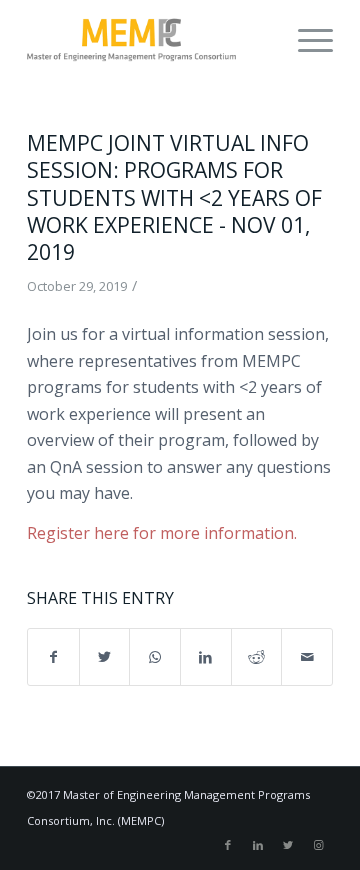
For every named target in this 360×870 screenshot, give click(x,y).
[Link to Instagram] (318, 845)
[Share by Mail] (307, 657)
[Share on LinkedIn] (206, 657)
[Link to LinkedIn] (258, 845)
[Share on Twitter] (105, 657)
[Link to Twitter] (288, 845)
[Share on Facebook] (53, 657)
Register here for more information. (162, 533)
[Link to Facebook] (228, 845)
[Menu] (305, 40)
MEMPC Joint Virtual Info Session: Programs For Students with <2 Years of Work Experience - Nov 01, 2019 (174, 197)
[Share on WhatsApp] (155, 657)
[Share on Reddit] (257, 657)
